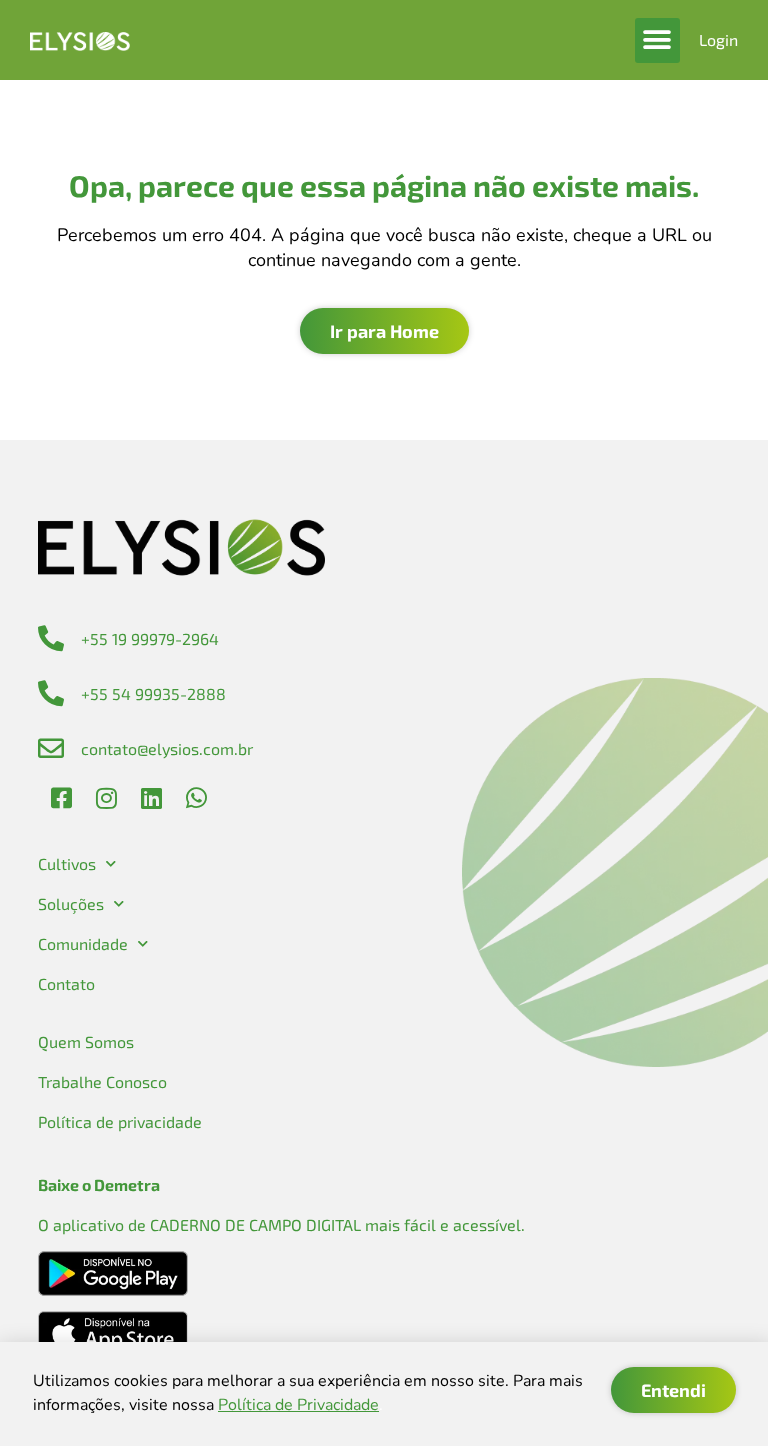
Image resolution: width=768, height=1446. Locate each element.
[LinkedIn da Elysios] (152, 798)
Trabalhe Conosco (102, 1081)
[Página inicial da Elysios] (80, 40)
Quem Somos (86, 1041)
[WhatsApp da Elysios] (197, 798)
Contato (66, 983)
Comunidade (83, 943)
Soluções (71, 903)
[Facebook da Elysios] (61, 798)
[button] (657, 40)
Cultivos (67, 863)
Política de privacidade (120, 1121)
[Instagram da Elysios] (106, 798)
